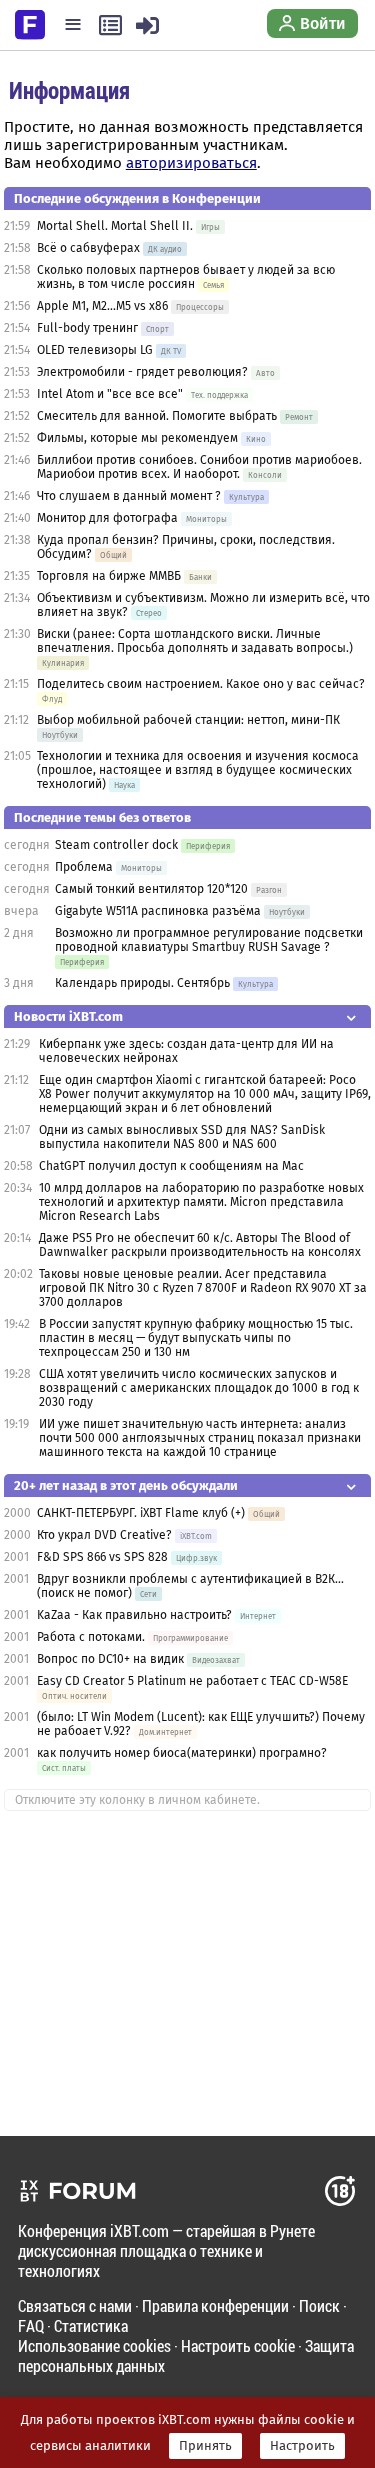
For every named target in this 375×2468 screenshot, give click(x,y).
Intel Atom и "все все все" (110, 394)
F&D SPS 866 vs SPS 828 (102, 1557)
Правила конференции (215, 2305)
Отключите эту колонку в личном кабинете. (137, 1800)
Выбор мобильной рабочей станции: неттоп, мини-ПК (188, 720)
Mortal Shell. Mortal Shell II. (115, 226)
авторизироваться (191, 163)
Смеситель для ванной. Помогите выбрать (157, 416)
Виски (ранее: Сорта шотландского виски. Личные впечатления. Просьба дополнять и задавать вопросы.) (195, 641)
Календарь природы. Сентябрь (142, 983)
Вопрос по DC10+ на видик (112, 1659)
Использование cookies (94, 2345)
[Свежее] (110, 25)
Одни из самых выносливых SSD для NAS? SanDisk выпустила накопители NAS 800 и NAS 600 (182, 1137)
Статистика (91, 2325)
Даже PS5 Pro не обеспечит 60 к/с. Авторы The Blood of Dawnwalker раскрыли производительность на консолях (200, 1245)
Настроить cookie (238, 2345)
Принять (205, 2446)
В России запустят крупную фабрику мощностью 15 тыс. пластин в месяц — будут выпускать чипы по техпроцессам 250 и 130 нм (196, 1338)
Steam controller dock (116, 845)
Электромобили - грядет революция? (142, 372)
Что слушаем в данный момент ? (129, 496)
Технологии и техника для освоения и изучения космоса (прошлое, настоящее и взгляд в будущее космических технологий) (198, 770)
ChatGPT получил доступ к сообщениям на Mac (171, 1166)
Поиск (319, 2305)
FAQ (31, 2325)
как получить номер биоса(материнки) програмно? (182, 1753)
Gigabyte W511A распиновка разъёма (158, 911)
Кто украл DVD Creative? (104, 1535)
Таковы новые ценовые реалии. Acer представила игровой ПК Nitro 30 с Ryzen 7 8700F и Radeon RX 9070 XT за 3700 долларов (203, 1288)
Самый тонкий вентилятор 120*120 (151, 889)
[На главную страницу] (30, 23)
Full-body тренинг (87, 328)
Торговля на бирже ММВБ (109, 576)
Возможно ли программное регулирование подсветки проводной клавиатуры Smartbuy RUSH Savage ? (209, 940)
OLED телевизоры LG (95, 350)
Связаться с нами (75, 2305)
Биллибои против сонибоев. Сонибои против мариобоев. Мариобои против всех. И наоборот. (199, 467)
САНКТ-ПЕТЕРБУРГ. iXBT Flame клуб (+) (141, 1513)
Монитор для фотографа (107, 518)
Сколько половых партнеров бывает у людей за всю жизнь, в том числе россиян (186, 277)
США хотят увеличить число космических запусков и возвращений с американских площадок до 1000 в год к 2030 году (199, 1388)
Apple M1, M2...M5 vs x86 (102, 306)
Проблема (84, 867)
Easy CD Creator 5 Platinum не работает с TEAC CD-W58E (192, 1681)
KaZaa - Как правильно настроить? (134, 1615)
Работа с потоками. (91, 1637)
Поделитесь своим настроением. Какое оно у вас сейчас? (201, 684)
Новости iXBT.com (68, 1016)
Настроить (302, 2446)
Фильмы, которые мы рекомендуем (137, 438)
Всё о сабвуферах (88, 248)
